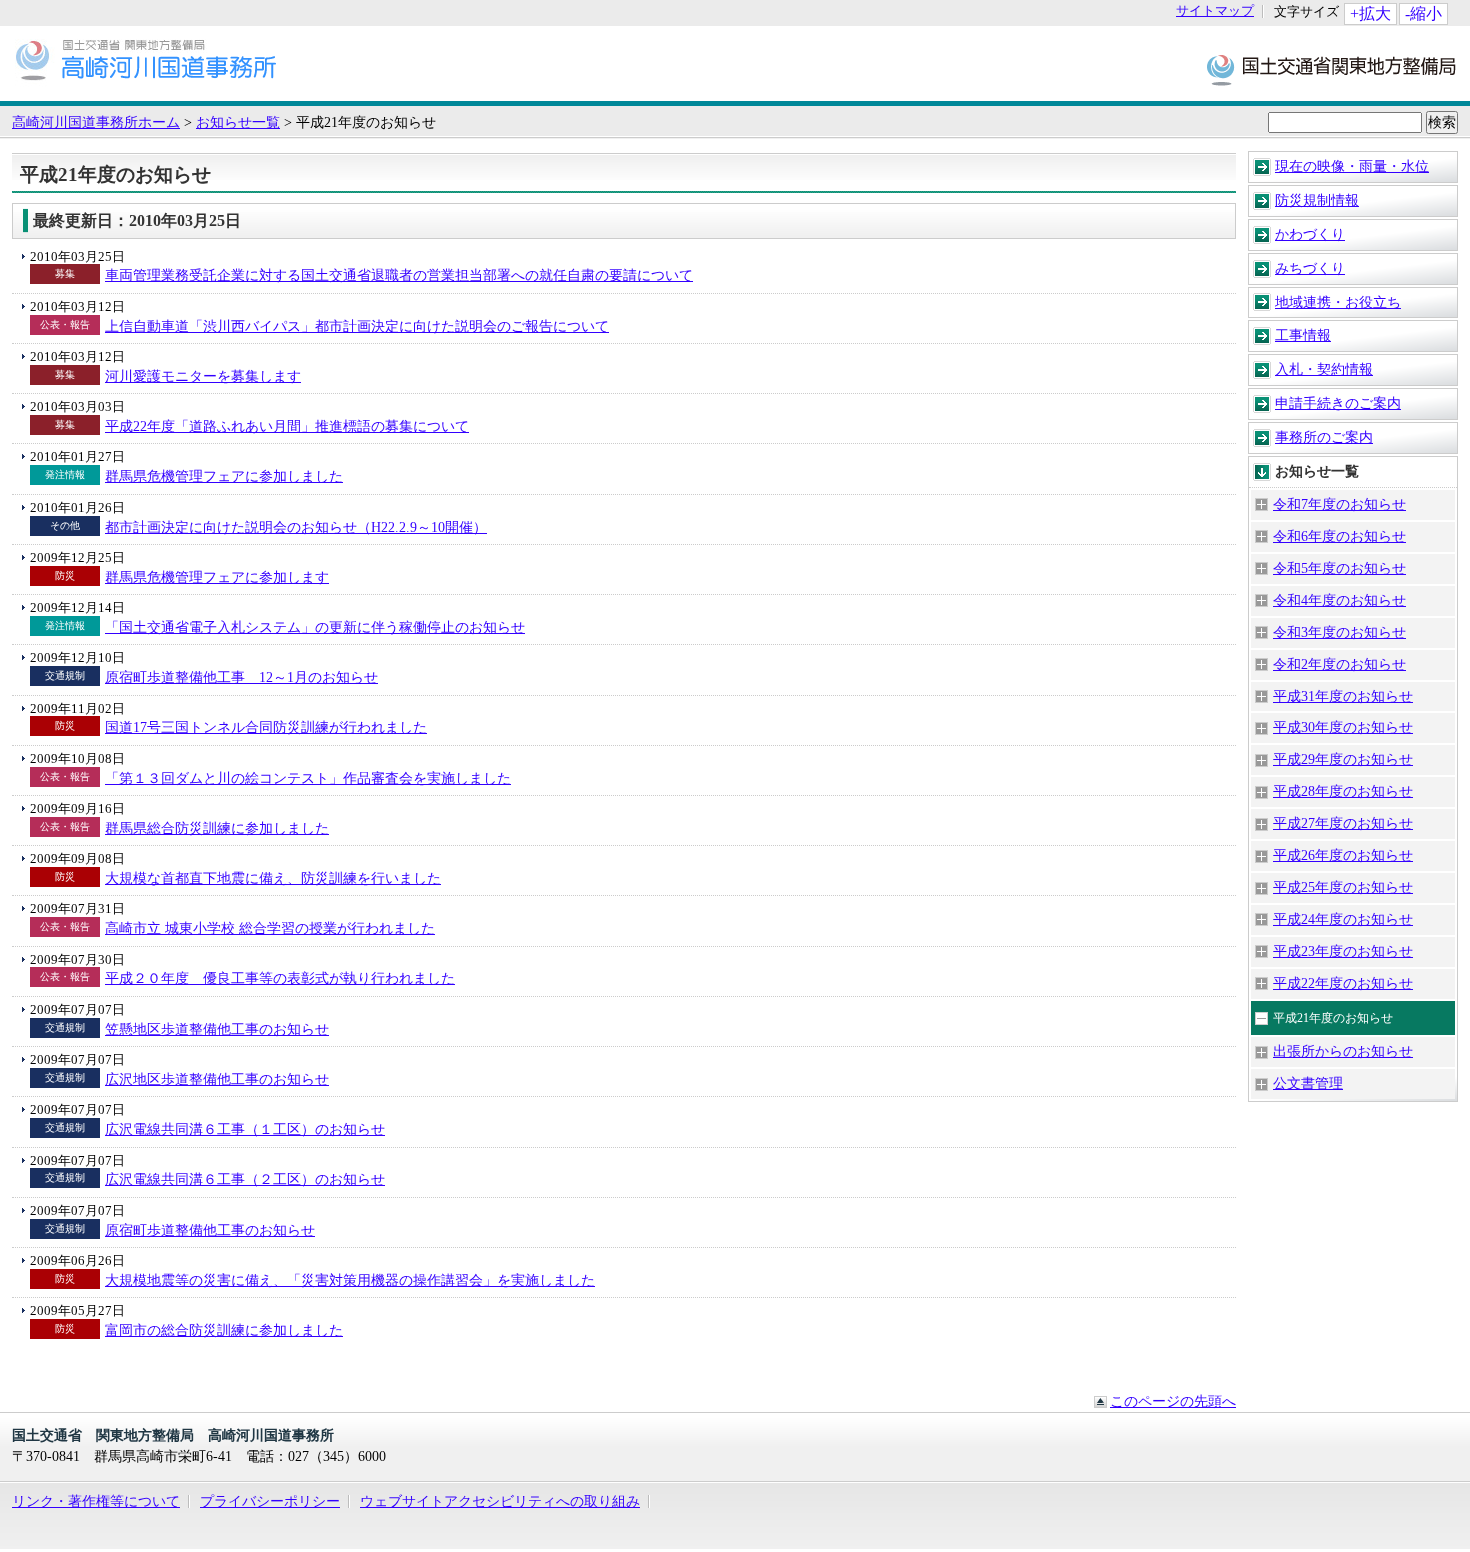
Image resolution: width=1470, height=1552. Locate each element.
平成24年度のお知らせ (1343, 919)
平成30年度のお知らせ (1343, 727)
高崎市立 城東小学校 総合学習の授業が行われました (270, 928)
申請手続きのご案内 (1338, 403)
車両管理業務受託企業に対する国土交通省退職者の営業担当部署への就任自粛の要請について (399, 275)
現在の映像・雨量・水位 (1352, 166)
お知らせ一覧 (238, 122)
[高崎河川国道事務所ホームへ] (146, 91)
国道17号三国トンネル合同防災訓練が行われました (266, 727)
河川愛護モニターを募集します (203, 376)
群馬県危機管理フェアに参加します (217, 577)
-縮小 (1423, 13)
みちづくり (1310, 268)
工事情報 (1303, 335)
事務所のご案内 (1324, 437)
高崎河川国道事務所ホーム (96, 122)
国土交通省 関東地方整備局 (1332, 68)
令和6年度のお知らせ (1339, 536)
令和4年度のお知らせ (1339, 600)
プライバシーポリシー (270, 1501)
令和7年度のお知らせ (1339, 504)
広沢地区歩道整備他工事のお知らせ (217, 1079)
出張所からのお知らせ (1343, 1051)
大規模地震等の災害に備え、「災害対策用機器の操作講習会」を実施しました (350, 1280)
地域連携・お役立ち (1338, 302)
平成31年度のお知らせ (1343, 696)
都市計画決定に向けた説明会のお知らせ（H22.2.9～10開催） (296, 527)
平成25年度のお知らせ (1343, 887)
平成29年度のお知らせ (1343, 759)
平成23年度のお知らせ (1343, 951)
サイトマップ (1215, 11)
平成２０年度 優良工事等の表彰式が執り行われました (280, 978)
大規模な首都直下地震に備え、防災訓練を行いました (273, 878)
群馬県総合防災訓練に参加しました (217, 828)
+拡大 (1370, 13)
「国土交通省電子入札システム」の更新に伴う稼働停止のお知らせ (315, 627)
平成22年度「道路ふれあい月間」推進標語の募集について (287, 426)
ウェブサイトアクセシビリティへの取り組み (500, 1501)
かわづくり (1310, 234)
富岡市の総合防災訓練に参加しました (224, 1330)
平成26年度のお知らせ (1343, 855)
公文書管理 (1308, 1083)
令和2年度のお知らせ (1339, 664)
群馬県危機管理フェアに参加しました (224, 476)
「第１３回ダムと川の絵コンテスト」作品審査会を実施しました (308, 778)
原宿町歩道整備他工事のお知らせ (210, 1230)
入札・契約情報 (1324, 369)
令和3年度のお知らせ (1339, 632)
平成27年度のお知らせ (1343, 823)
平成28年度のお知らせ (1343, 791)
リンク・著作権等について (96, 1501)
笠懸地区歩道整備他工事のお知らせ (217, 1029)
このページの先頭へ (1173, 1401)
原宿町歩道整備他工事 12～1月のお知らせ (241, 677)
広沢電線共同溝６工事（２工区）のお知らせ (245, 1179)
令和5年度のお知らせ (1339, 568)
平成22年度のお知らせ (1343, 983)
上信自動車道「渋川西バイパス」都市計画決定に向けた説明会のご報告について (357, 326)
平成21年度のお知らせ (1333, 1018)
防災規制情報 (1317, 200)
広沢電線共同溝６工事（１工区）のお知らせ (245, 1129)
